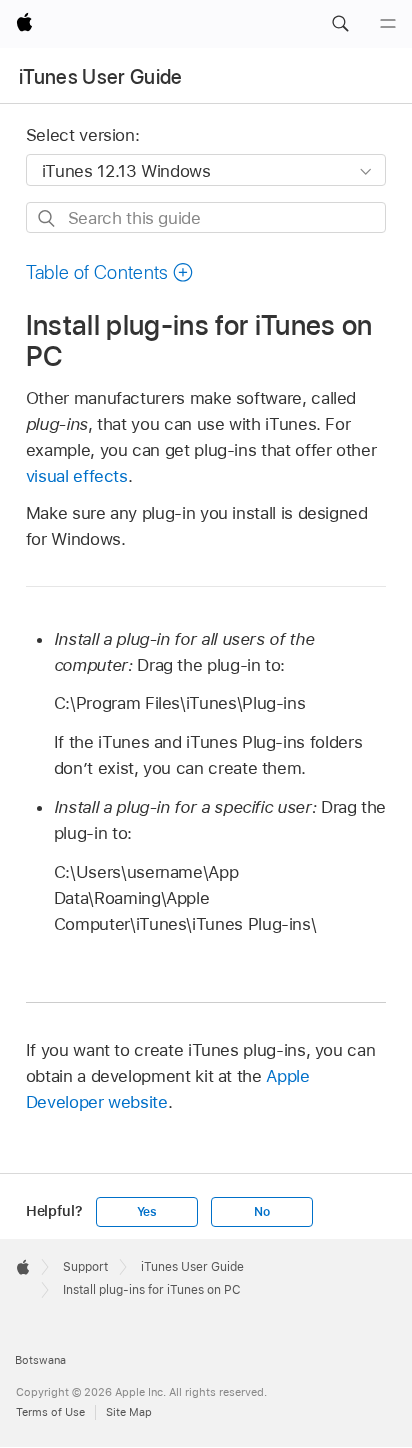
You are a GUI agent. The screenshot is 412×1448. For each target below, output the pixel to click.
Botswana (40, 1360)
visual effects (77, 476)
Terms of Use (50, 1412)
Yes (147, 1212)
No (262, 1212)
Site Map (129, 1412)
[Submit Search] (47, 218)
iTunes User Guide (101, 77)
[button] (340, 24)
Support (85, 1267)
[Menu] (388, 24)
